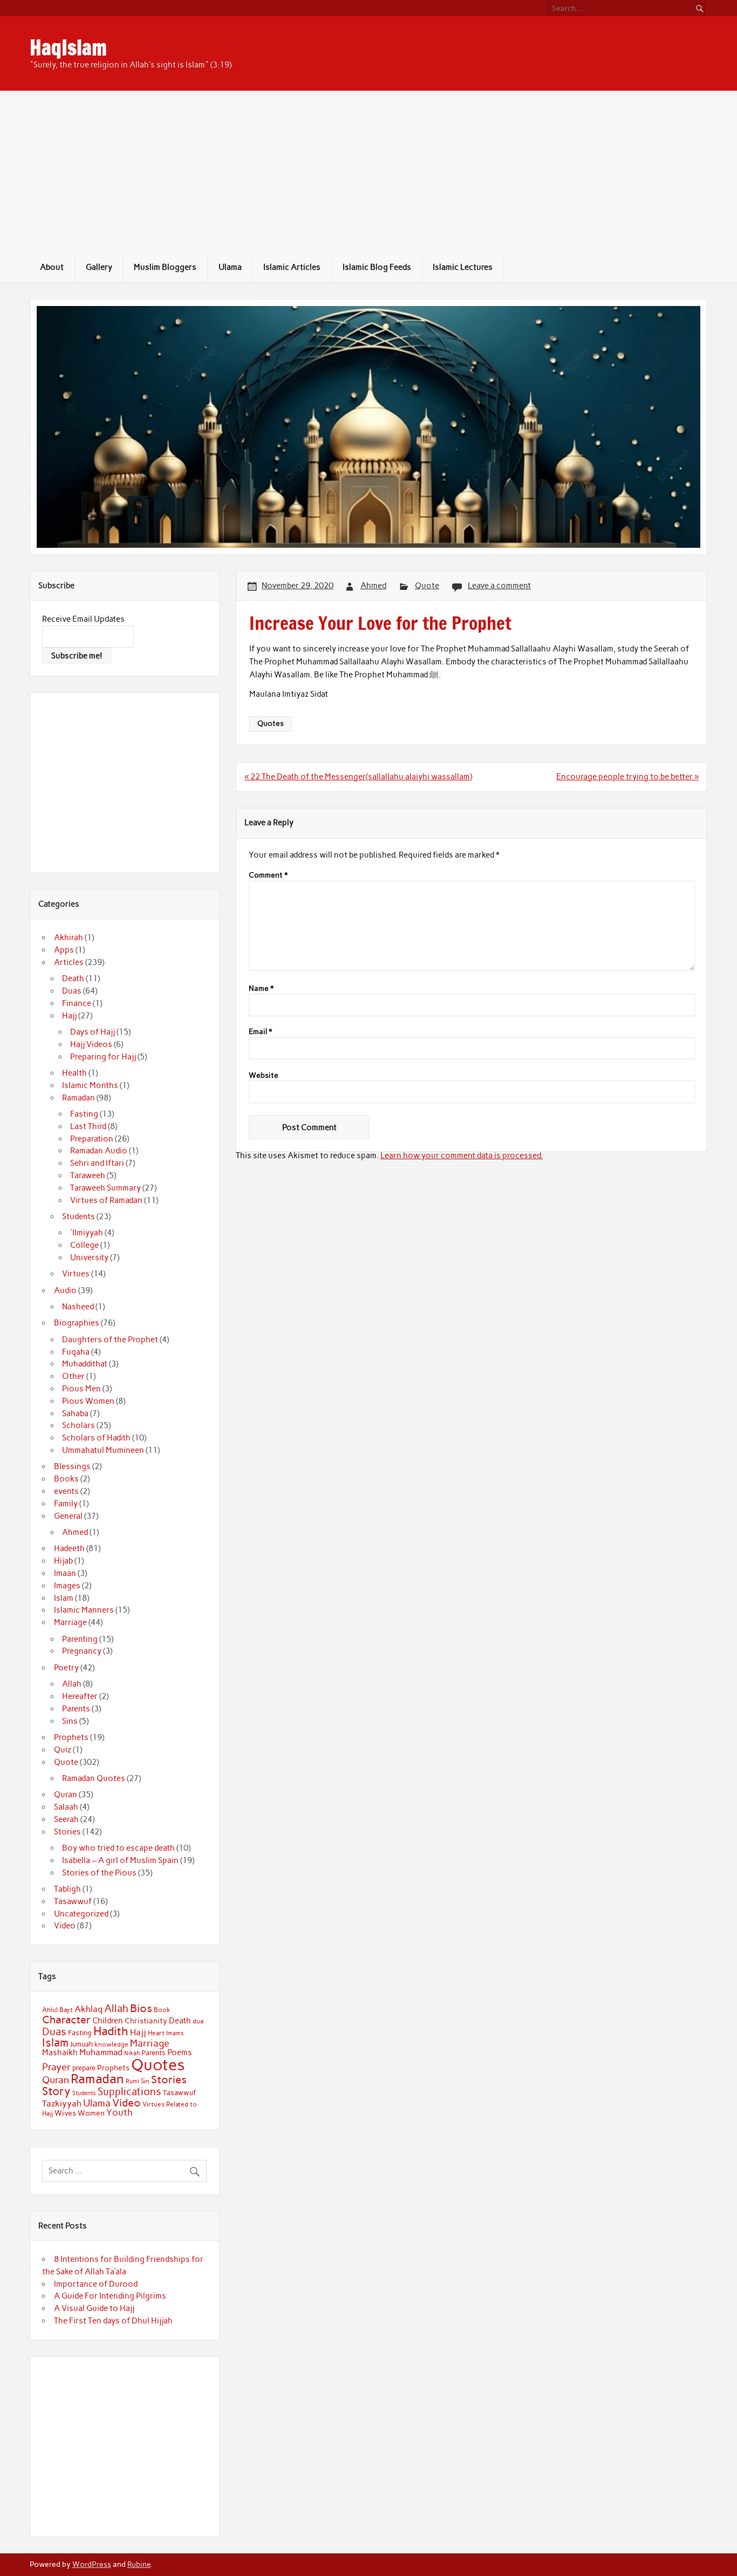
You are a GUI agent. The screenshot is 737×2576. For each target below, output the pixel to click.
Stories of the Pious (99, 1873)
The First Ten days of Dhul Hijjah (113, 2321)
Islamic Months (90, 1085)
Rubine (139, 2564)
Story (56, 2091)
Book (162, 2010)
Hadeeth (69, 1548)
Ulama (230, 267)
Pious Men (81, 1389)
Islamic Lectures (463, 267)
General (68, 1516)
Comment (268, 875)
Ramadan (79, 1098)
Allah (72, 1684)
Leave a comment (499, 586)
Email (260, 1032)
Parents (76, 1709)
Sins (70, 1721)
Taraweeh (88, 1175)
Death (73, 978)
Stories (67, 1832)
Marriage (70, 1622)
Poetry (66, 1668)
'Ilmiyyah (87, 1233)
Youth (120, 2112)
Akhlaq (88, 2009)
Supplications (129, 2092)
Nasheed (78, 1307)
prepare (84, 2068)
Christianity (146, 2021)
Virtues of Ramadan (106, 1200)
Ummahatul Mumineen (103, 1450)
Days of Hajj (93, 1032)
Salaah (66, 1807)
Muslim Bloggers (165, 267)
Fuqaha (76, 1352)
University (89, 1258)
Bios (141, 2008)
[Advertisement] (368, 172)
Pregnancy (82, 1651)
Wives (65, 2113)
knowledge (111, 2044)
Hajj (69, 1016)
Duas (72, 991)
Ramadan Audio (99, 1151)
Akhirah (69, 937)
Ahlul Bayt (57, 2010)
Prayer (56, 2067)
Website (264, 1076)
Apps (64, 950)
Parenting (80, 1639)
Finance (77, 1003)
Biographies (77, 1323)
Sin (145, 2081)
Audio (65, 1290)
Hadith (111, 2031)
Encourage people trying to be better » (627, 777)
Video (65, 1926)
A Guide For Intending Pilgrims (110, 2296)
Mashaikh (60, 2052)
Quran (66, 1795)
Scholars (79, 1425)
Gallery (99, 267)
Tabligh (67, 1889)
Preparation (92, 1139)
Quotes (271, 723)
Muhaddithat (85, 1364)
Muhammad (101, 2052)
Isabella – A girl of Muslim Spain (120, 1860)
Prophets (71, 1737)
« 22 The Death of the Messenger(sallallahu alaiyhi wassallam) (358, 777)
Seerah (66, 1819)
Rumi (132, 2081)
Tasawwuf (73, 1901)
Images (67, 1586)
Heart (156, 2033)
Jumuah (81, 2044)
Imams (175, 2033)
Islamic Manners (84, 1610)
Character (66, 2020)
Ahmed (373, 586)
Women (91, 2113)
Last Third (88, 1126)
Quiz (63, 1750)
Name (261, 989)
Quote (427, 586)
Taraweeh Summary (105, 1188)
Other (73, 1376)
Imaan (65, 1573)
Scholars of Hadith (96, 1438)
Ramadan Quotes (94, 1778)
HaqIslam (68, 47)
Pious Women (88, 1401)
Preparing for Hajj (103, 1057)
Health (74, 1073)
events (66, 1491)
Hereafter (80, 1696)
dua (198, 2021)
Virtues (76, 1274)
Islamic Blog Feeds (377, 267)
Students (79, 1216)
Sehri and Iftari (97, 1163)
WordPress (92, 2564)
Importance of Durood (96, 2284)
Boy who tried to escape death (118, 1848)
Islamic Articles (292, 267)
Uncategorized (81, 1914)
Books (66, 1479)
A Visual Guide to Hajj (94, 2308)
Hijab (63, 1561)
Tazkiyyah (62, 2103)
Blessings (72, 1466)
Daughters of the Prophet (110, 1340)
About (52, 267)
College (84, 1245)
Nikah (132, 2053)
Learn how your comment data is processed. (462, 1156)
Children (108, 2021)
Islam (64, 1598)
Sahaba (75, 1413)
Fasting (84, 1114)
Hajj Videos (91, 1044)
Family (66, 1504)
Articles (69, 962)
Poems (180, 2052)
